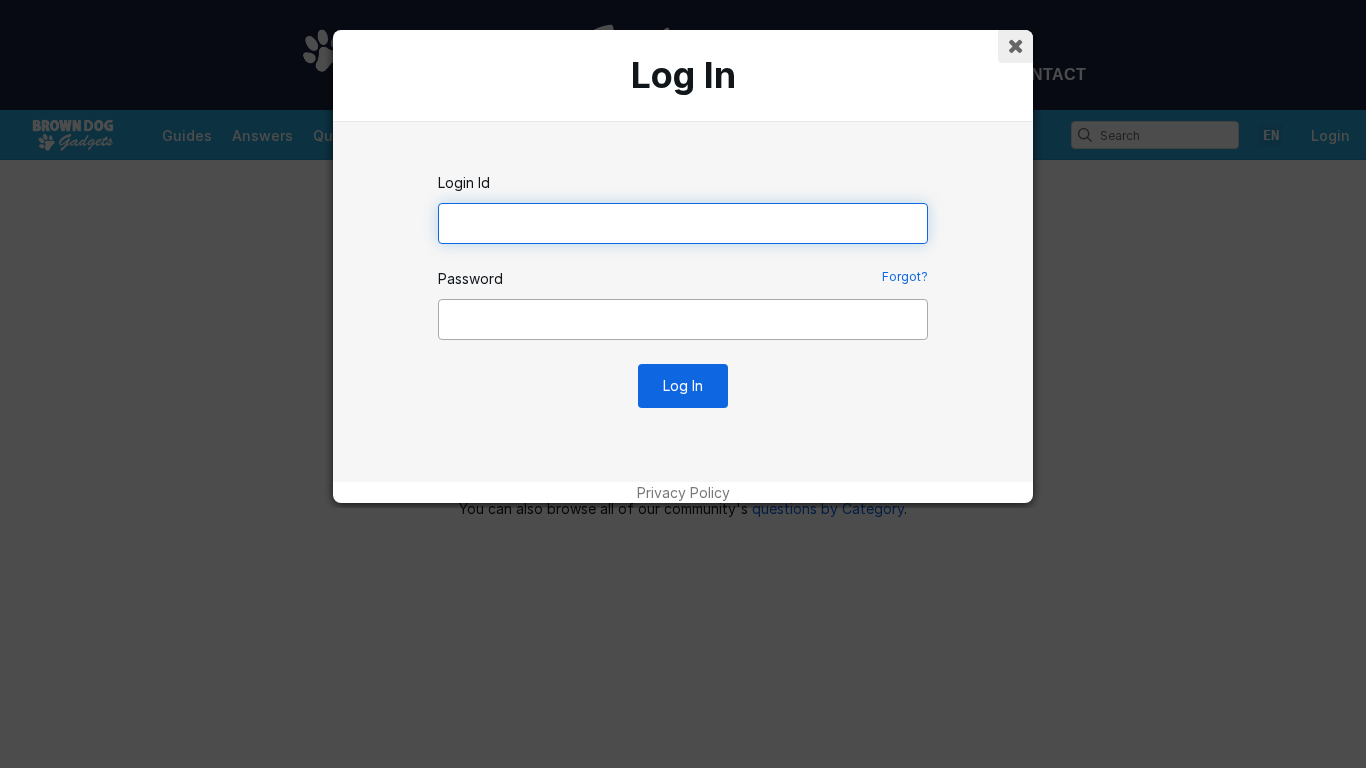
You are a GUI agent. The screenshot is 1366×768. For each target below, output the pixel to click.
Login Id (464, 182)
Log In (683, 385)
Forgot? (905, 276)
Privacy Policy (683, 492)
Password (470, 278)
